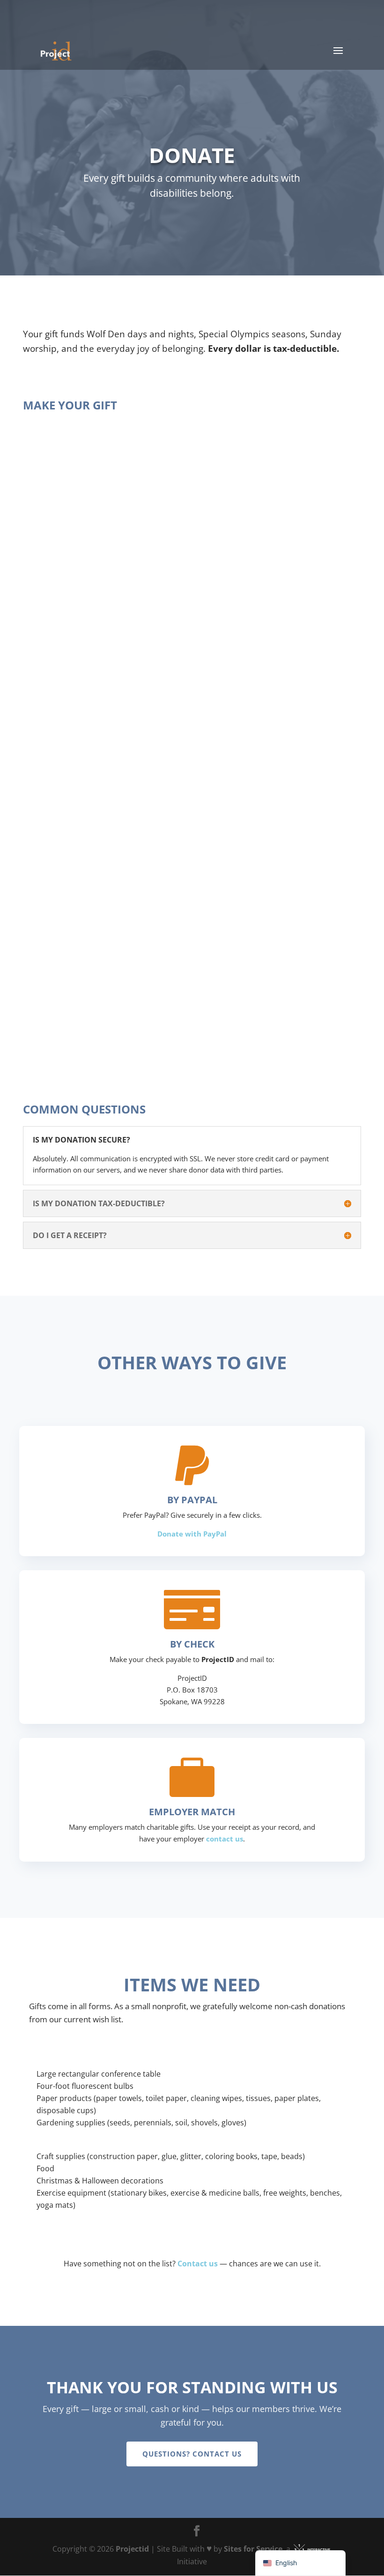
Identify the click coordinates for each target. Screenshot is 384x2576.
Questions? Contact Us (192, 2454)
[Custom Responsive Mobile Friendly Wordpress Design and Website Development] (312, 2549)
